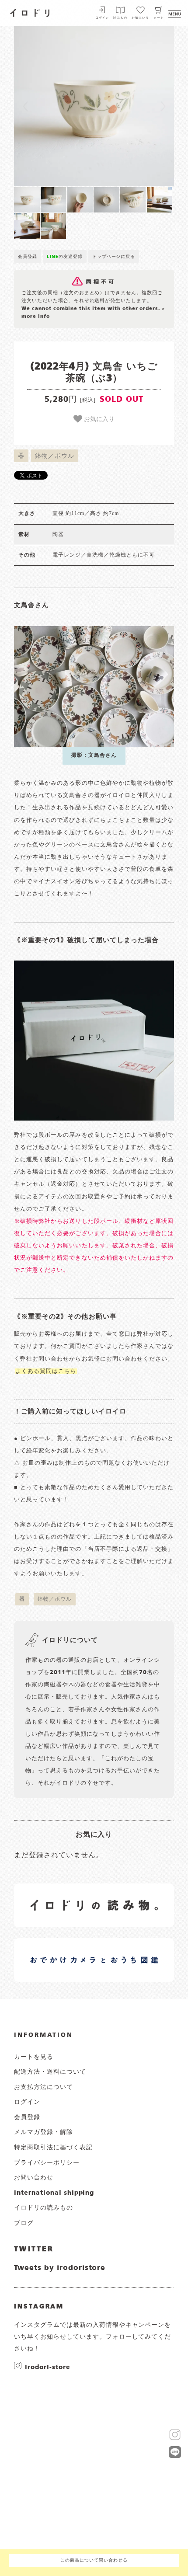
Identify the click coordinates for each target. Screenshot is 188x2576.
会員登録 (28, 257)
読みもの (120, 18)
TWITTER (34, 2249)
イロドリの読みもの (44, 2208)
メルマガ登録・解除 (44, 2132)
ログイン (102, 18)
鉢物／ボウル (55, 456)
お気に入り (98, 418)
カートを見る (34, 2057)
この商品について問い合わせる (94, 2560)
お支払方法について (44, 2087)
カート (159, 18)
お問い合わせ (34, 2178)
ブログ (24, 2223)
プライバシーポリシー (47, 2163)
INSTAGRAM (39, 2307)
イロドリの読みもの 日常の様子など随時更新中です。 (60, 1895)
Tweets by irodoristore (60, 2268)
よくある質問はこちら (46, 1371)
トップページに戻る (114, 257)
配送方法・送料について (50, 2072)
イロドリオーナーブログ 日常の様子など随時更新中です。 (60, 1950)
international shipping (54, 2193)
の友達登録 (65, 257)
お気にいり (140, 18)
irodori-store (47, 2367)
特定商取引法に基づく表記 (53, 2148)
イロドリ (30, 12)
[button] (54, 106)
